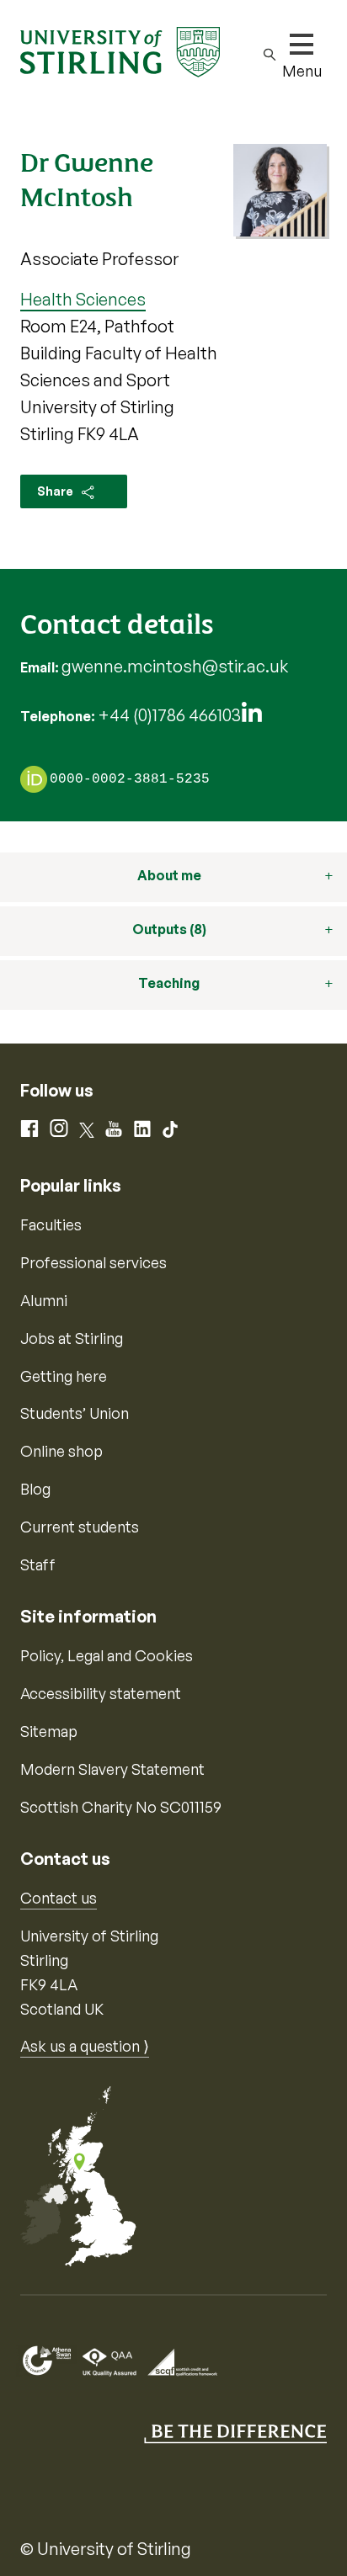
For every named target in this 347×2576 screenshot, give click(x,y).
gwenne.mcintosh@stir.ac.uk (175, 666)
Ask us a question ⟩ (85, 2046)
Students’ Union (75, 1413)
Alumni (44, 1300)
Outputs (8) (169, 929)
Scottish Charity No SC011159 (121, 1807)
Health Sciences (83, 299)
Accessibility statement (101, 1693)
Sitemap (49, 1731)
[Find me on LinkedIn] (252, 716)
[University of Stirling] (120, 50)
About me (169, 875)
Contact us (59, 1898)
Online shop (61, 1451)
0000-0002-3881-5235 (130, 780)
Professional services (93, 1262)
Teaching (169, 983)
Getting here (64, 1376)
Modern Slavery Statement (112, 1769)
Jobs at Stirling (72, 1338)
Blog (35, 1489)
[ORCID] (34, 778)
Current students (80, 1527)
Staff (38, 1564)
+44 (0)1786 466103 (169, 715)
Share (56, 491)
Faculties (51, 1224)
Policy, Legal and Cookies (107, 1655)
